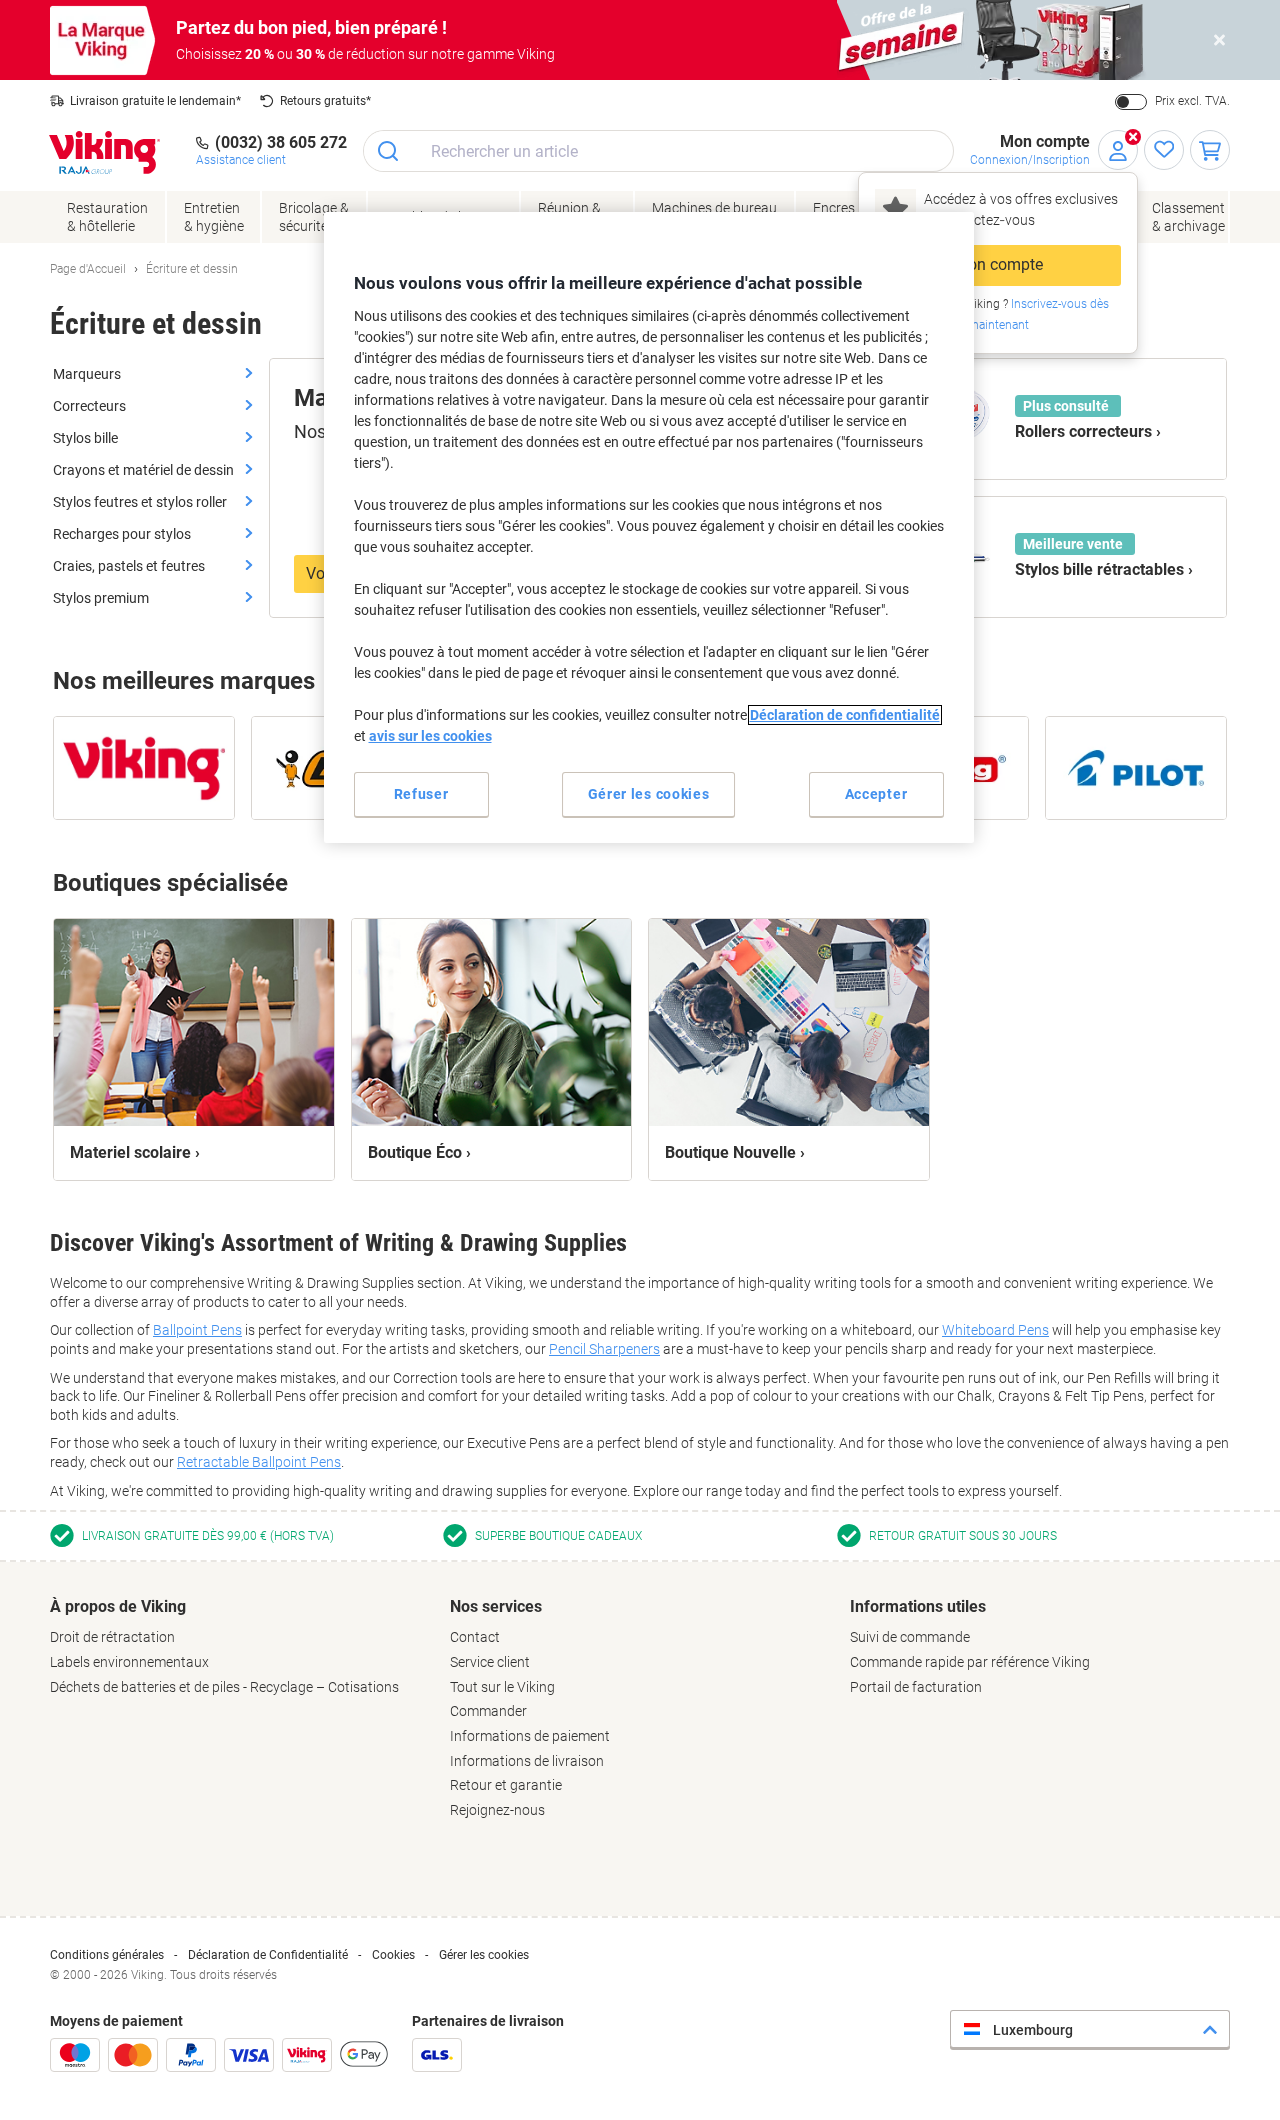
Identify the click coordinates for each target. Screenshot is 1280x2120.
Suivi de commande (910, 1637)
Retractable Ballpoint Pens (259, 1462)
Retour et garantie (506, 1785)
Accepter (876, 794)
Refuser (421, 794)
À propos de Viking (118, 1606)
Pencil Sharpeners (604, 1349)
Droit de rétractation (112, 1637)
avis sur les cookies (430, 736)
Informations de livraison (527, 1761)
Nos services (496, 1606)
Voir (320, 573)
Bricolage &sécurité (314, 217)
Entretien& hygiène (214, 217)
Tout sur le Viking (502, 1687)
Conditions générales (107, 1955)
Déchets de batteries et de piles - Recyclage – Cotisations (224, 1687)
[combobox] (658, 151)
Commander (488, 1711)
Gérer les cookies (484, 1955)
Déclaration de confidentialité (845, 715)
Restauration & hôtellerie (107, 217)
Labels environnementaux (129, 1662)
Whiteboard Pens (995, 1330)
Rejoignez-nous (497, 1810)
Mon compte (998, 264)
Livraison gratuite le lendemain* (155, 101)
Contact (475, 1637)
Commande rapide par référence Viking (970, 1662)
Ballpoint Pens (197, 1330)
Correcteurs (89, 406)
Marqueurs (87, 374)
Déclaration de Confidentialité (268, 1955)
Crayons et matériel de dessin (143, 470)
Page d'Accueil (88, 269)
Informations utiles (918, 1606)
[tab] (240, 1646)
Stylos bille (85, 438)
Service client (490, 1662)
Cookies (393, 1955)
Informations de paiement (530, 1736)
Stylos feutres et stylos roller (140, 502)
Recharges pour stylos (122, 534)
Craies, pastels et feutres (129, 566)
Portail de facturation (916, 1687)
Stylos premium (101, 598)
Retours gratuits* (325, 101)
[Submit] (389, 151)
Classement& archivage (1188, 217)
